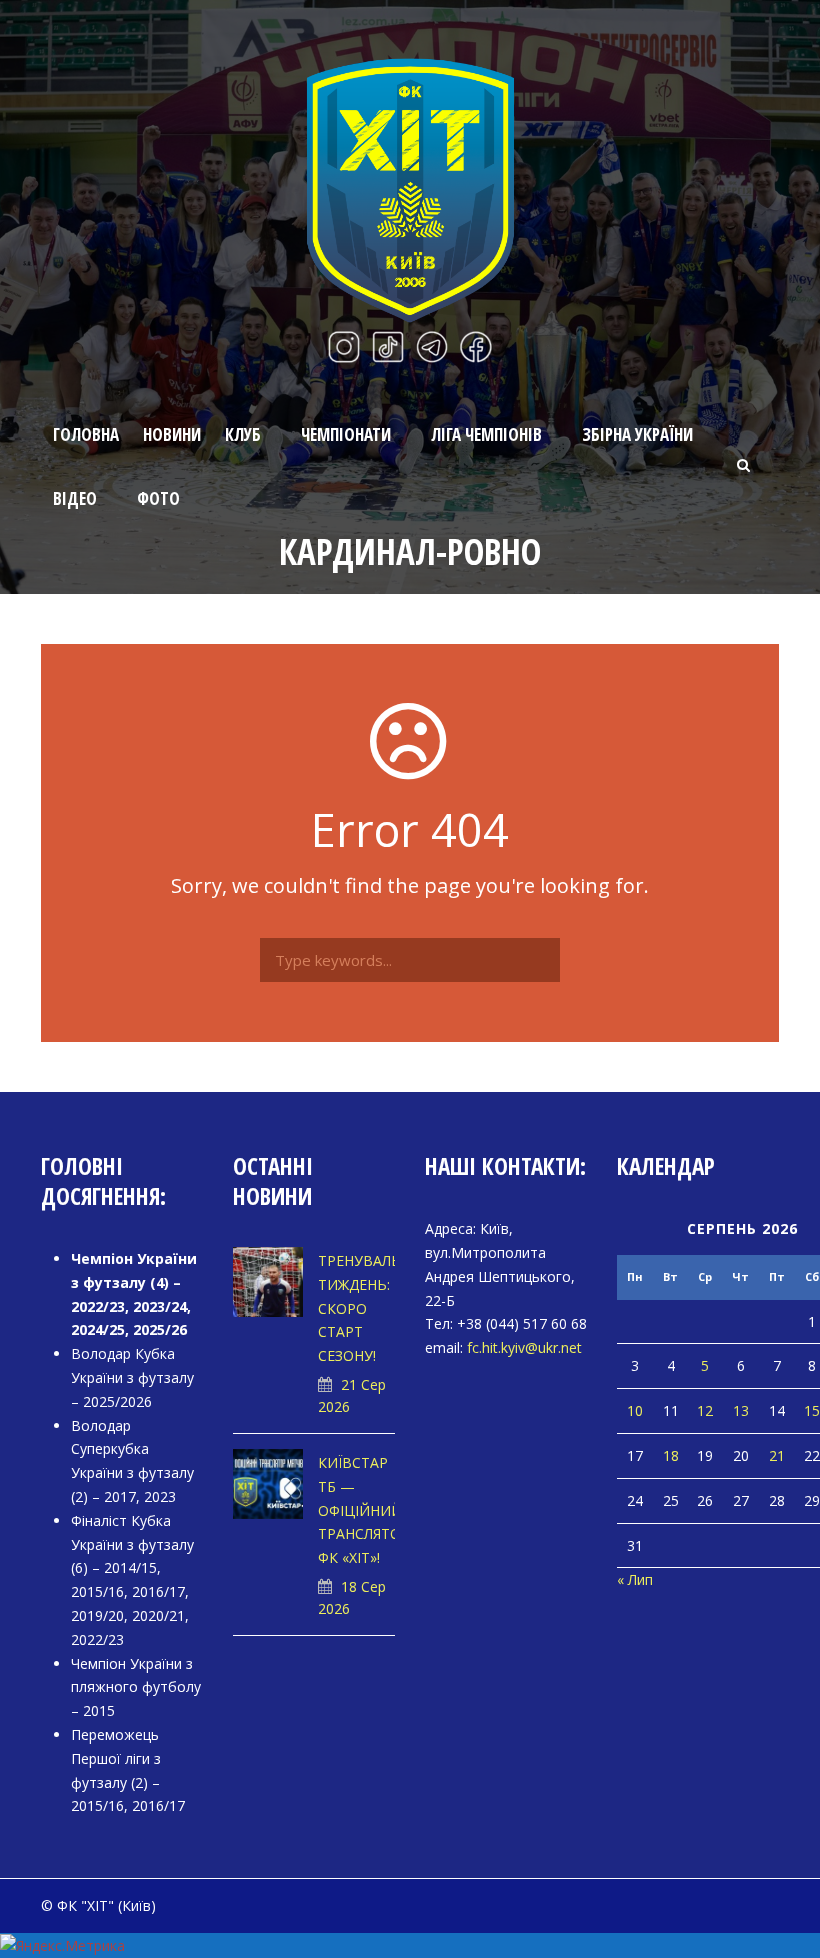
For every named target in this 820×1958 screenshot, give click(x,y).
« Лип (635, 1579)
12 (705, 1410)
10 (635, 1410)
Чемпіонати (346, 434)
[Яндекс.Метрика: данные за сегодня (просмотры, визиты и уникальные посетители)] (62, 1946)
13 (741, 1410)
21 (777, 1455)
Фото (158, 498)
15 (812, 1410)
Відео (75, 498)
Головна (86, 434)
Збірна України (637, 434)
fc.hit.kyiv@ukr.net (524, 1347)
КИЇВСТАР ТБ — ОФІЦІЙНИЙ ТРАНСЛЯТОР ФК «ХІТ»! (364, 1510)
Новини (172, 434)
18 (671, 1455)
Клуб (243, 434)
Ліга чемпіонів (486, 434)
